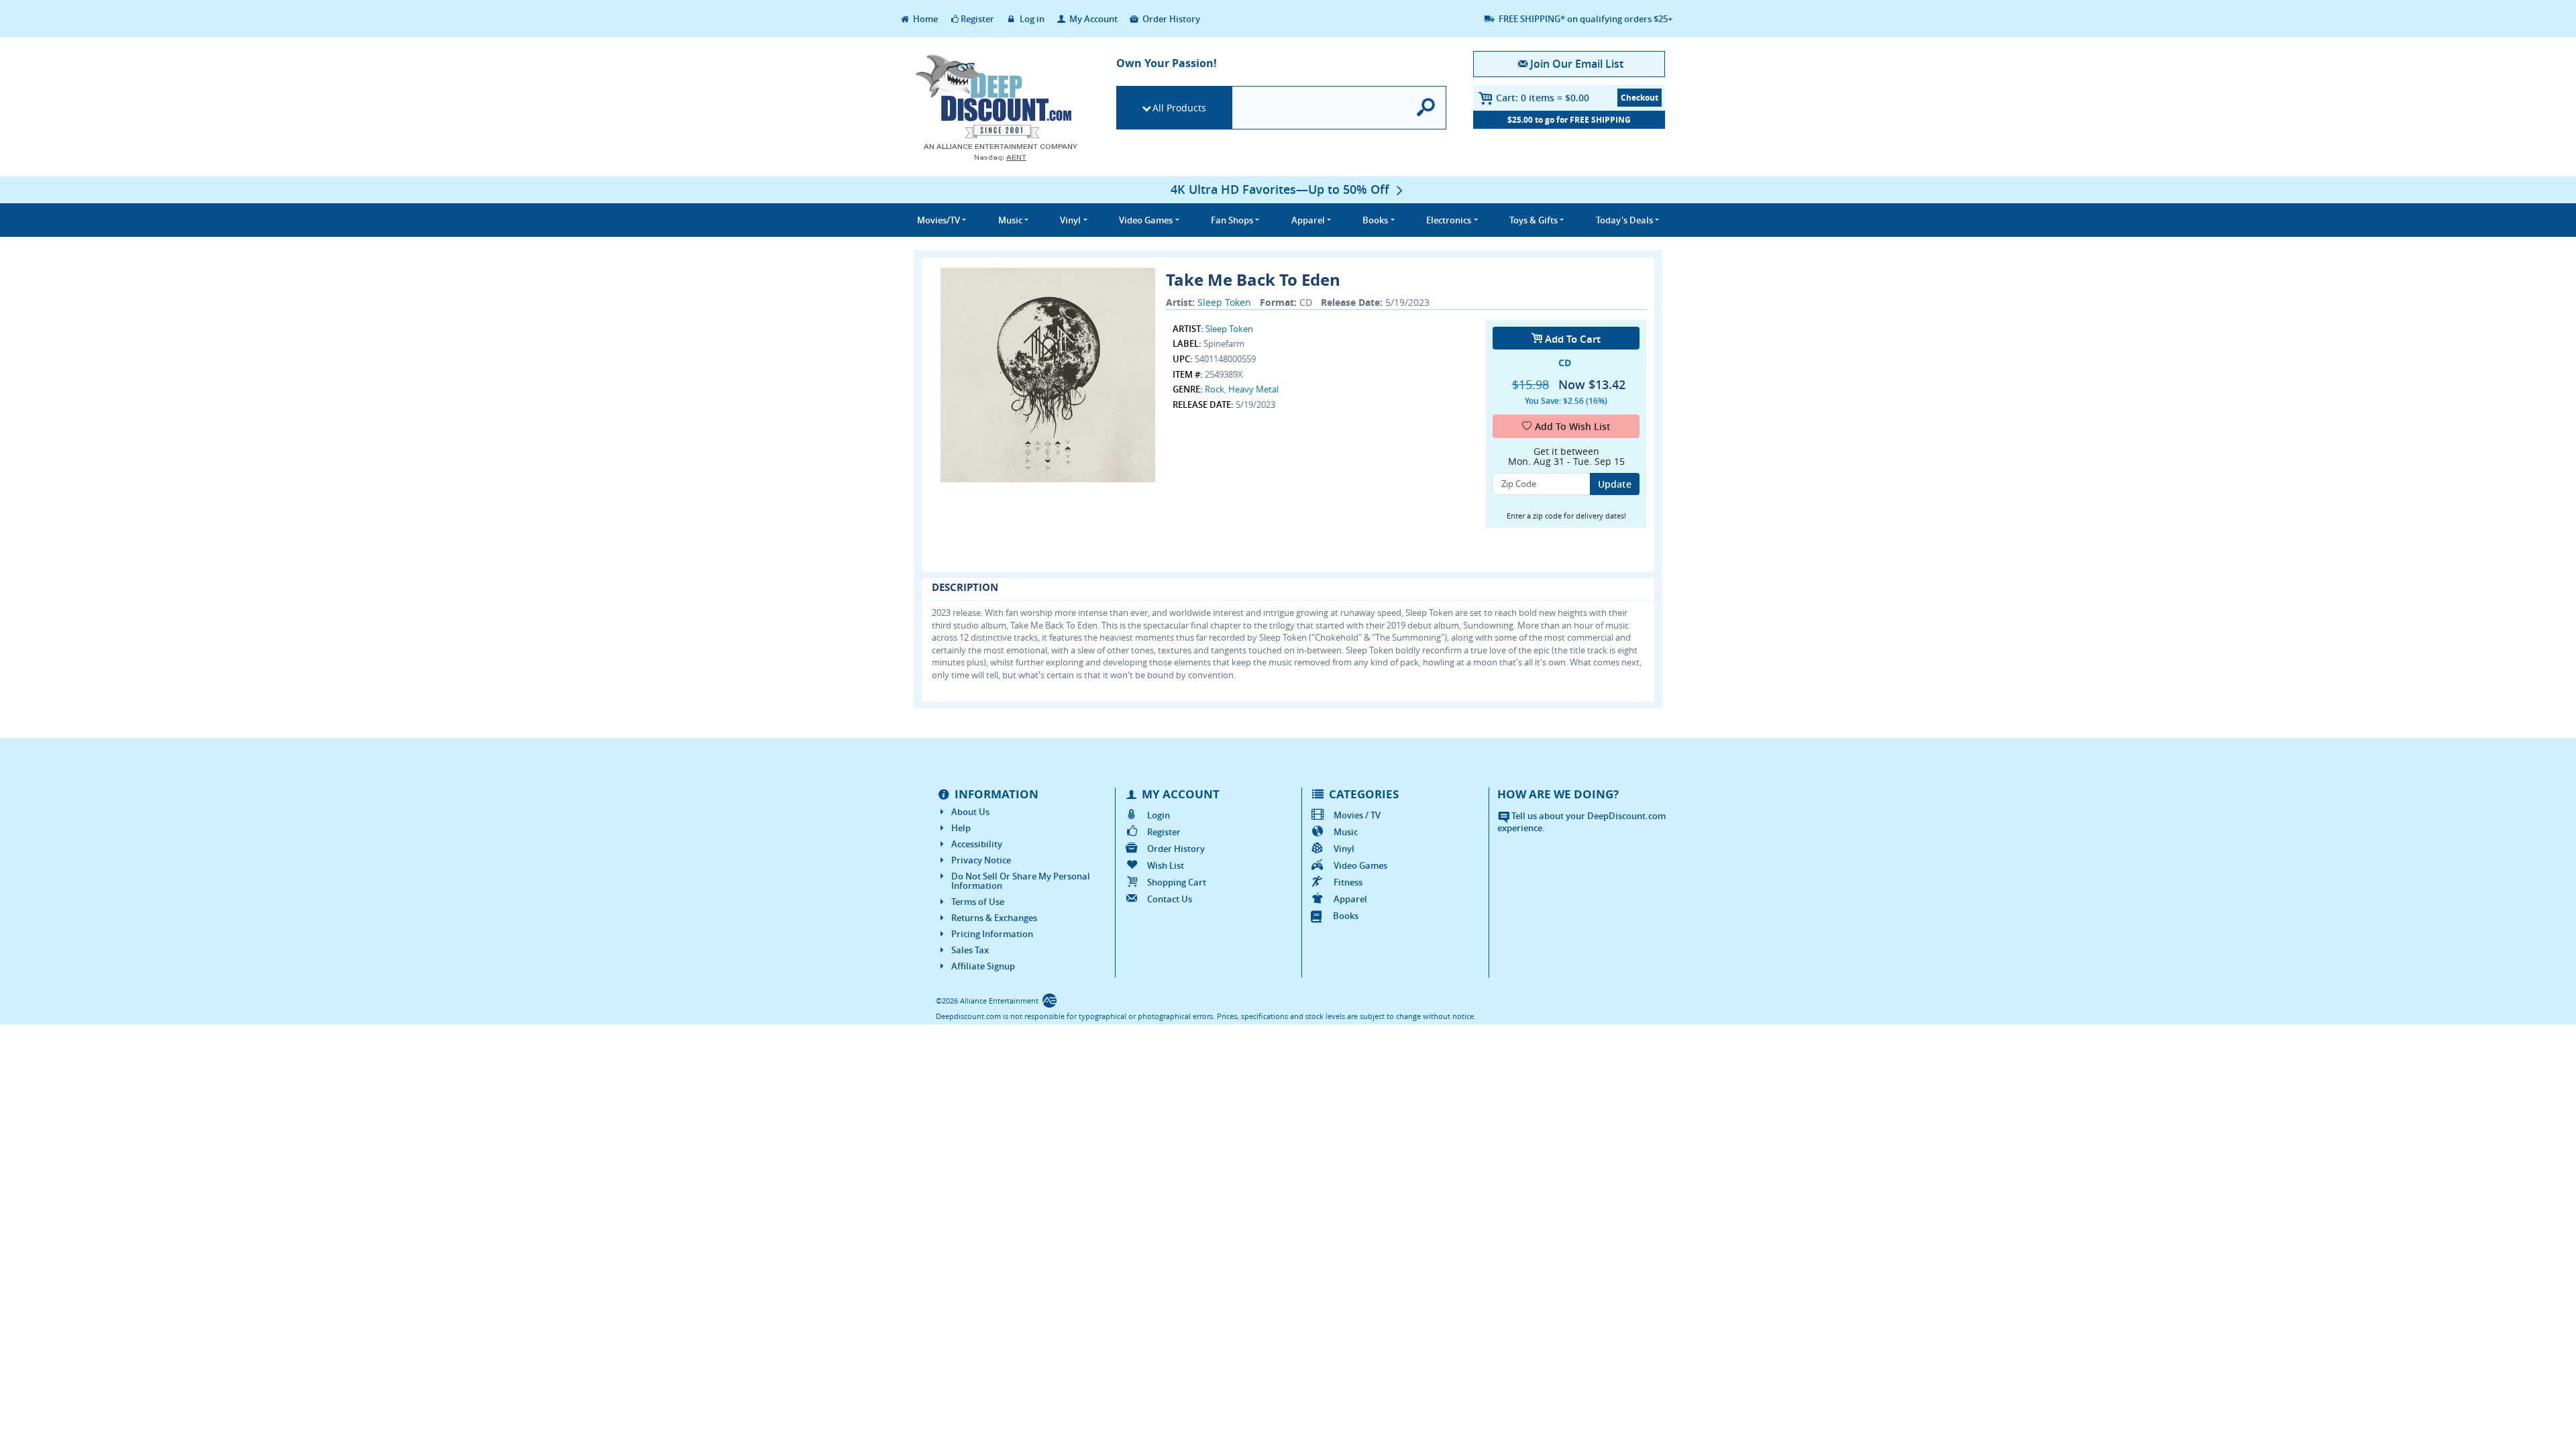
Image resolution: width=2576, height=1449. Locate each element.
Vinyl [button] (1070, 220)
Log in (1031, 19)
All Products (1179, 108)
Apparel (1350, 899)
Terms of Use (978, 902)
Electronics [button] (1449, 220)
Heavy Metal (1253, 389)
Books (1346, 916)
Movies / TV (1357, 815)
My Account (1092, 19)
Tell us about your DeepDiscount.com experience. (1581, 822)
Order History (1170, 19)
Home (924, 19)
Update (1615, 484)
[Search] (1427, 108)
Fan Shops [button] (1232, 220)
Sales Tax (970, 950)
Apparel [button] (1308, 220)
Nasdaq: (1000, 157)
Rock (1215, 389)
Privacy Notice (981, 860)
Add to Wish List (1573, 426)
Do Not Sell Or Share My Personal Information (1021, 881)
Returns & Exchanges (994, 918)
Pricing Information (992, 934)
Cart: (1543, 98)
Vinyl (1344, 849)
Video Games (1360, 865)
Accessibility (977, 844)
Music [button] (1010, 220)
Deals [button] (1624, 220)
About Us (970, 812)
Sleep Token (1224, 302)
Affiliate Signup (983, 966)
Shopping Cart (1177, 882)
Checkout (1640, 98)
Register (977, 19)
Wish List (1166, 865)
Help (961, 828)
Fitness (1348, 882)
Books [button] (1375, 220)
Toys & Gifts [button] (1534, 220)
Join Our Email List (1576, 64)
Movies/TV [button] (938, 220)
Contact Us (1170, 899)
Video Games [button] (1146, 220)
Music (1346, 832)
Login (1159, 815)
